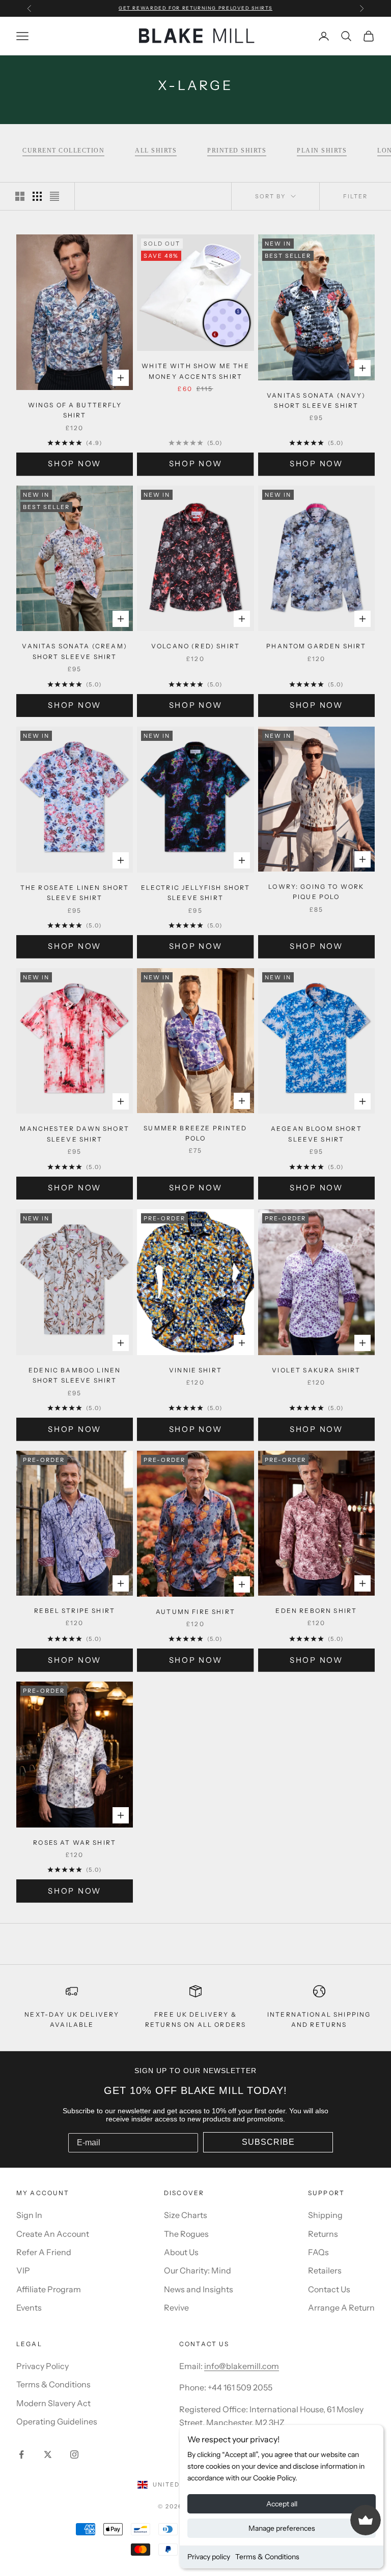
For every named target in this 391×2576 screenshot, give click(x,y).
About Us (181, 2252)
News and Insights (199, 2289)
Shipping (325, 2215)
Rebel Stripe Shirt (75, 1611)
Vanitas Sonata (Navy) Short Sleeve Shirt (316, 400)
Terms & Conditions (267, 2557)
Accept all (282, 2504)
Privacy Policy (43, 2366)
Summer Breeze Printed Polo (195, 1133)
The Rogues (186, 2234)
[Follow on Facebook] (21, 2454)
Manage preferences (282, 2528)
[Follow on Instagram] (74, 2454)
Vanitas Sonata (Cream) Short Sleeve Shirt (75, 651)
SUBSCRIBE (268, 2142)
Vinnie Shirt (195, 1370)
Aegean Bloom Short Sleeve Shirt (316, 1134)
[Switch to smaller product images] (37, 196)
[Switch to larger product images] (20, 196)
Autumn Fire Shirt (195, 1612)
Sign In (29, 2215)
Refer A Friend (44, 2252)
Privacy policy (209, 2557)
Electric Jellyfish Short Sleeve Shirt (196, 893)
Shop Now (75, 463)
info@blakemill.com (242, 2366)
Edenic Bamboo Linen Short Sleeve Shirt (75, 1375)
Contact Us (329, 2289)
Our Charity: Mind (198, 2270)
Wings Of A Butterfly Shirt (75, 410)
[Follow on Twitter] (48, 2454)
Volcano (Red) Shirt (195, 646)
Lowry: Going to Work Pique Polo (316, 892)
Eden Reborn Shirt (316, 1611)
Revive (176, 2308)
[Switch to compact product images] (54, 196)
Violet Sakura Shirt (316, 1370)
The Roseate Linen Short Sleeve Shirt (75, 893)
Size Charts (186, 2215)
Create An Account (53, 2234)
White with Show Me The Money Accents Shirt (195, 371)
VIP (23, 2270)
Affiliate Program (49, 2289)
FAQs (318, 2252)
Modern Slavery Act (53, 2403)
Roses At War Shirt (75, 1843)
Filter (355, 196)
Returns (323, 2234)
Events (29, 2308)
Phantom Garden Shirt (316, 646)
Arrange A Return (341, 2308)
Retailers (325, 2270)
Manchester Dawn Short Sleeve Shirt (74, 1134)
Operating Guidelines (57, 2421)
